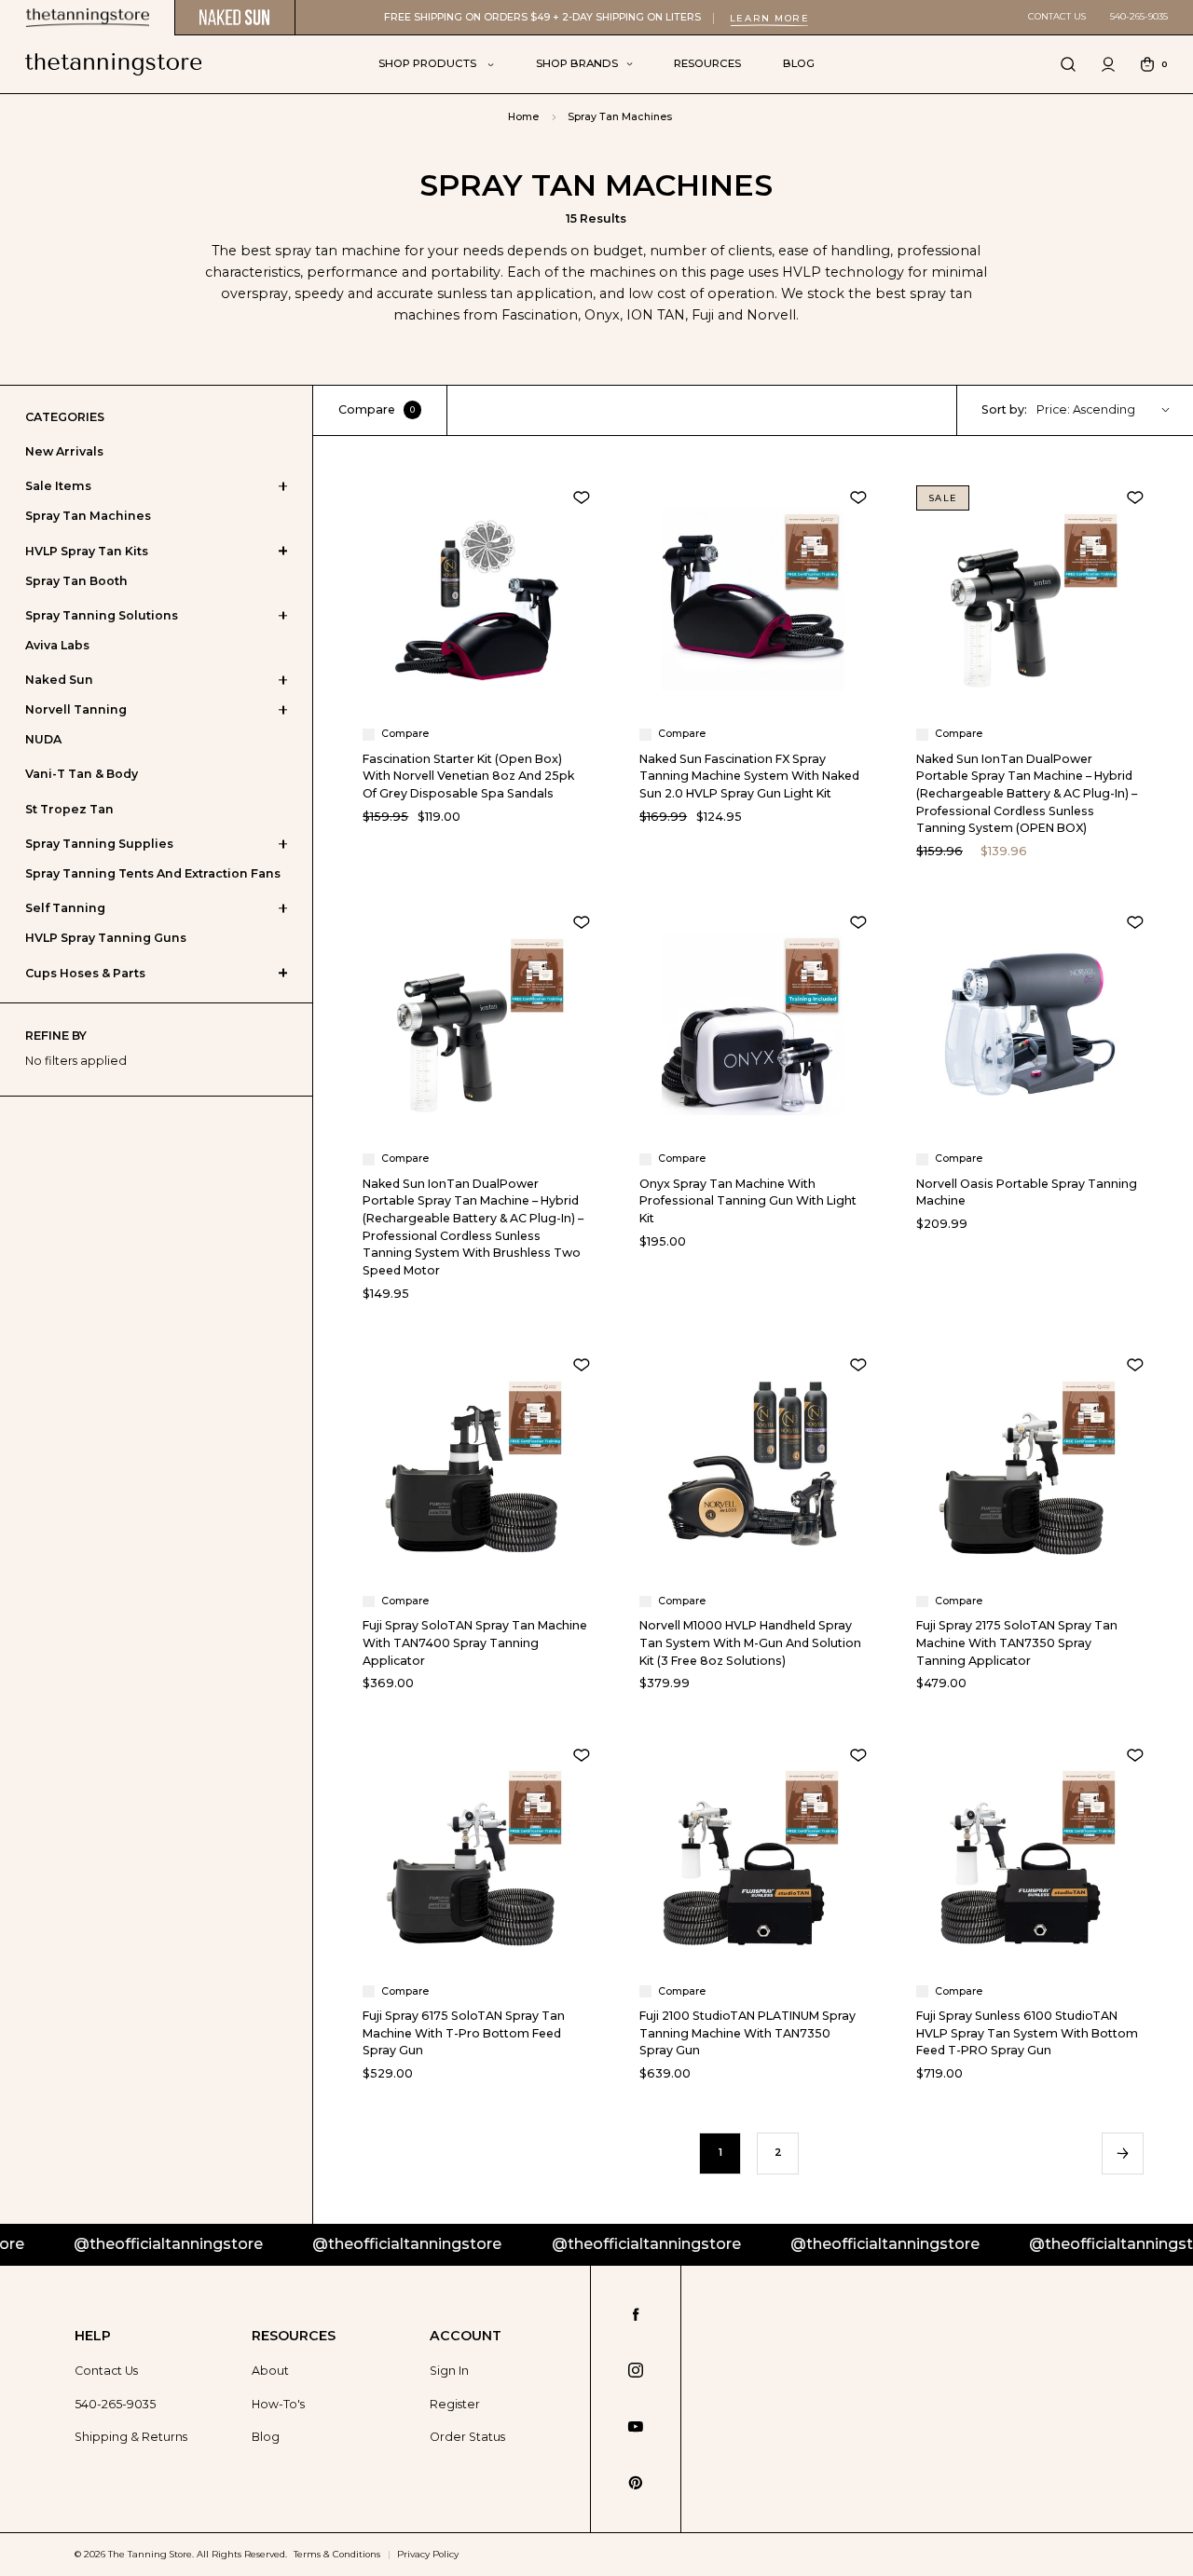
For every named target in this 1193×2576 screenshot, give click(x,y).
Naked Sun (59, 680)
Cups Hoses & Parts (85, 973)
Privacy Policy (428, 2554)
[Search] (1068, 64)
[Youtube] (636, 2427)
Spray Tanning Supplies (99, 844)
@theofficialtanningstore (323, 2244)
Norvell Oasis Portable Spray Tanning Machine (1027, 1193)
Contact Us (1057, 16)
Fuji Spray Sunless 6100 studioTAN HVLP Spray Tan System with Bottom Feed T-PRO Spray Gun (1027, 2033)
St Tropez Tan (69, 809)
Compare (377, 409)
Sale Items (58, 486)
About (270, 2371)
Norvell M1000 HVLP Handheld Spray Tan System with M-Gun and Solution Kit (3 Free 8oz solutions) (750, 1642)
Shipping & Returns (131, 2437)
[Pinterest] (636, 2483)
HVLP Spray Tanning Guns (106, 938)
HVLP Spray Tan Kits (87, 551)
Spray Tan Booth (76, 581)
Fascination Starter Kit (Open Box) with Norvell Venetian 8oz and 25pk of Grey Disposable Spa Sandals (468, 776)
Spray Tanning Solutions (102, 615)
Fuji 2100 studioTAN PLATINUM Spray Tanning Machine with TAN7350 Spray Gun (747, 2033)
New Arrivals (64, 451)
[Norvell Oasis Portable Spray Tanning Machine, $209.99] (1030, 1024)
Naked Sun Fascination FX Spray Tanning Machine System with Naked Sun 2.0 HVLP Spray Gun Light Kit (749, 776)
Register (455, 2404)
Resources (707, 63)
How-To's (278, 2404)
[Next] (1122, 2153)
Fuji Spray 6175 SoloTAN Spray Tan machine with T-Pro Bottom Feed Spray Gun (464, 2033)
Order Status (467, 2437)
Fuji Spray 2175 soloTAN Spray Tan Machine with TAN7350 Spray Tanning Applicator (1017, 1642)
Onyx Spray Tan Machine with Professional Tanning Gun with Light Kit (748, 1201)
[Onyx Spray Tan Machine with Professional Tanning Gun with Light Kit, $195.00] (753, 1024)
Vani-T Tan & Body (82, 774)
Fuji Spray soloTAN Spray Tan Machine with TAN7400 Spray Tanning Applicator (475, 1642)
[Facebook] (636, 2315)
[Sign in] (1108, 64)
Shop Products (429, 63)
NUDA (43, 739)
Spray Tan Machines (88, 516)
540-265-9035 (1139, 16)
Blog (799, 63)
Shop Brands (577, 63)
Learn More (770, 18)
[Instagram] (636, 2370)
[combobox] (1111, 410)
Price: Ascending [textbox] (1086, 409)
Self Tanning (65, 908)
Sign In (449, 2371)
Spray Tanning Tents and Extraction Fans (153, 873)
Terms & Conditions (337, 2554)
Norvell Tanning (76, 709)
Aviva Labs (57, 645)
